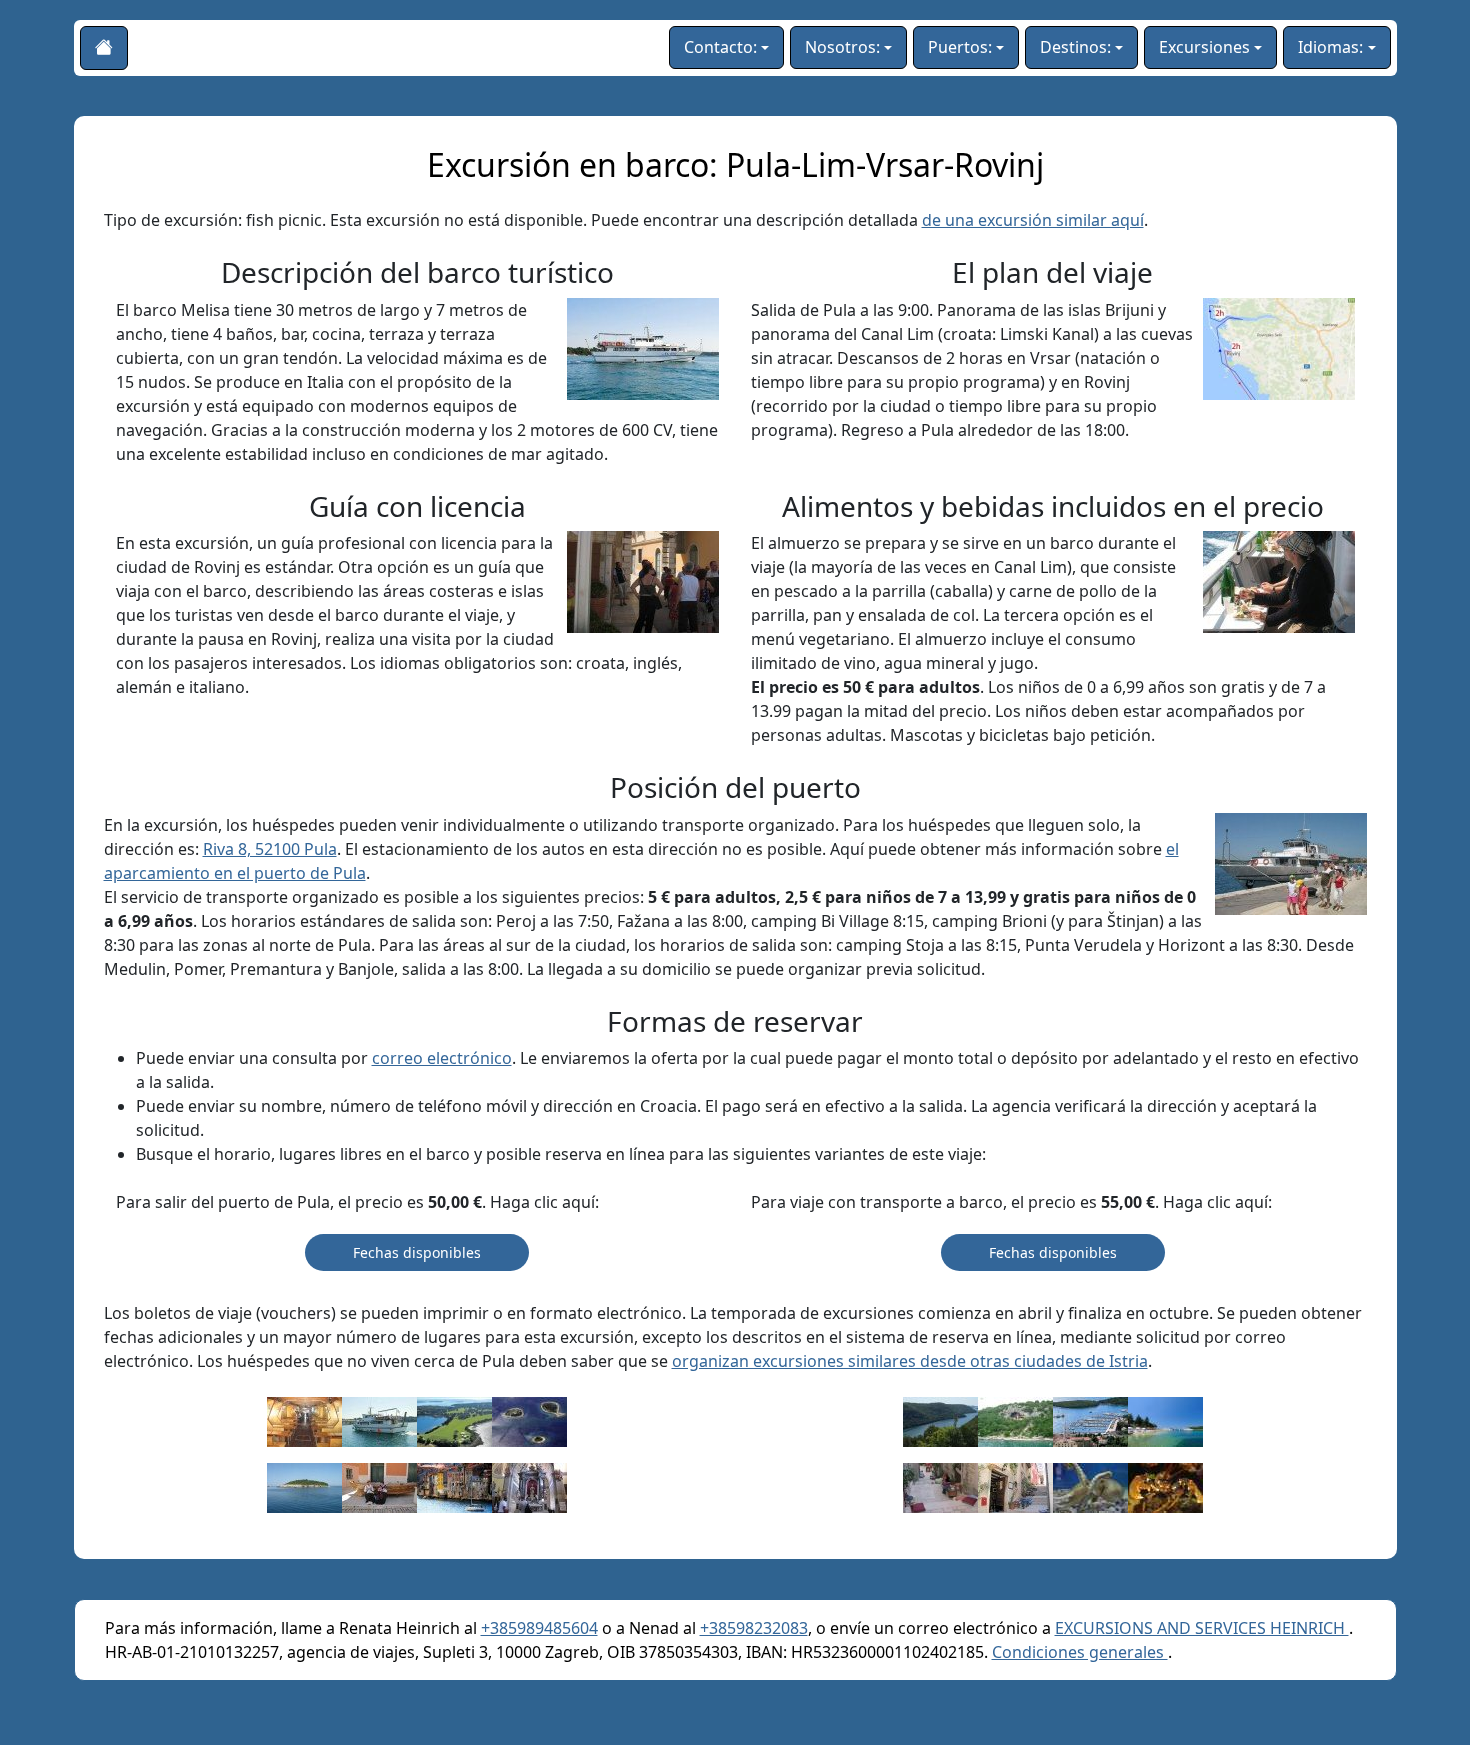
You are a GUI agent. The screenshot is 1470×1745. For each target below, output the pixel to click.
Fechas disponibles (417, 1252)
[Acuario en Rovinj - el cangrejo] (1165, 1487)
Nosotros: (842, 47)
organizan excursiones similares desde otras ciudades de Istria (910, 1361)
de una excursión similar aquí (1033, 220)
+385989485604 (539, 1628)
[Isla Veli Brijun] (454, 1421)
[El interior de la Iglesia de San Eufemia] (529, 1487)
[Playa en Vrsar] (1165, 1421)
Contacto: (720, 47)
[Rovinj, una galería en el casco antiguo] (1015, 1487)
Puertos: (960, 47)
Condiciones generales (1080, 1652)
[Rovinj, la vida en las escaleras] (940, 1487)
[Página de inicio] (104, 48)
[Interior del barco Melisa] (304, 1421)
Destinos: (1075, 47)
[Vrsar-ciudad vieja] (1090, 1421)
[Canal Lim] (940, 1421)
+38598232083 (754, 1628)
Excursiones (1204, 47)
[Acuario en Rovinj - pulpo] (1090, 1487)
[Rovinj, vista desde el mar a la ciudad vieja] (454, 1487)
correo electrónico (442, 1058)
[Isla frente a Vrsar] (304, 1487)
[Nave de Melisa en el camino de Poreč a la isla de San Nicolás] (379, 1421)
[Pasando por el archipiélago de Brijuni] (529, 1421)
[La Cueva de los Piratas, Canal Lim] (1015, 1421)
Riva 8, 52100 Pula (270, 849)
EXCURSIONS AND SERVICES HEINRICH (1202, 1628)
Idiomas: (1330, 47)
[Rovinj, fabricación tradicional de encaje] (379, 1487)
